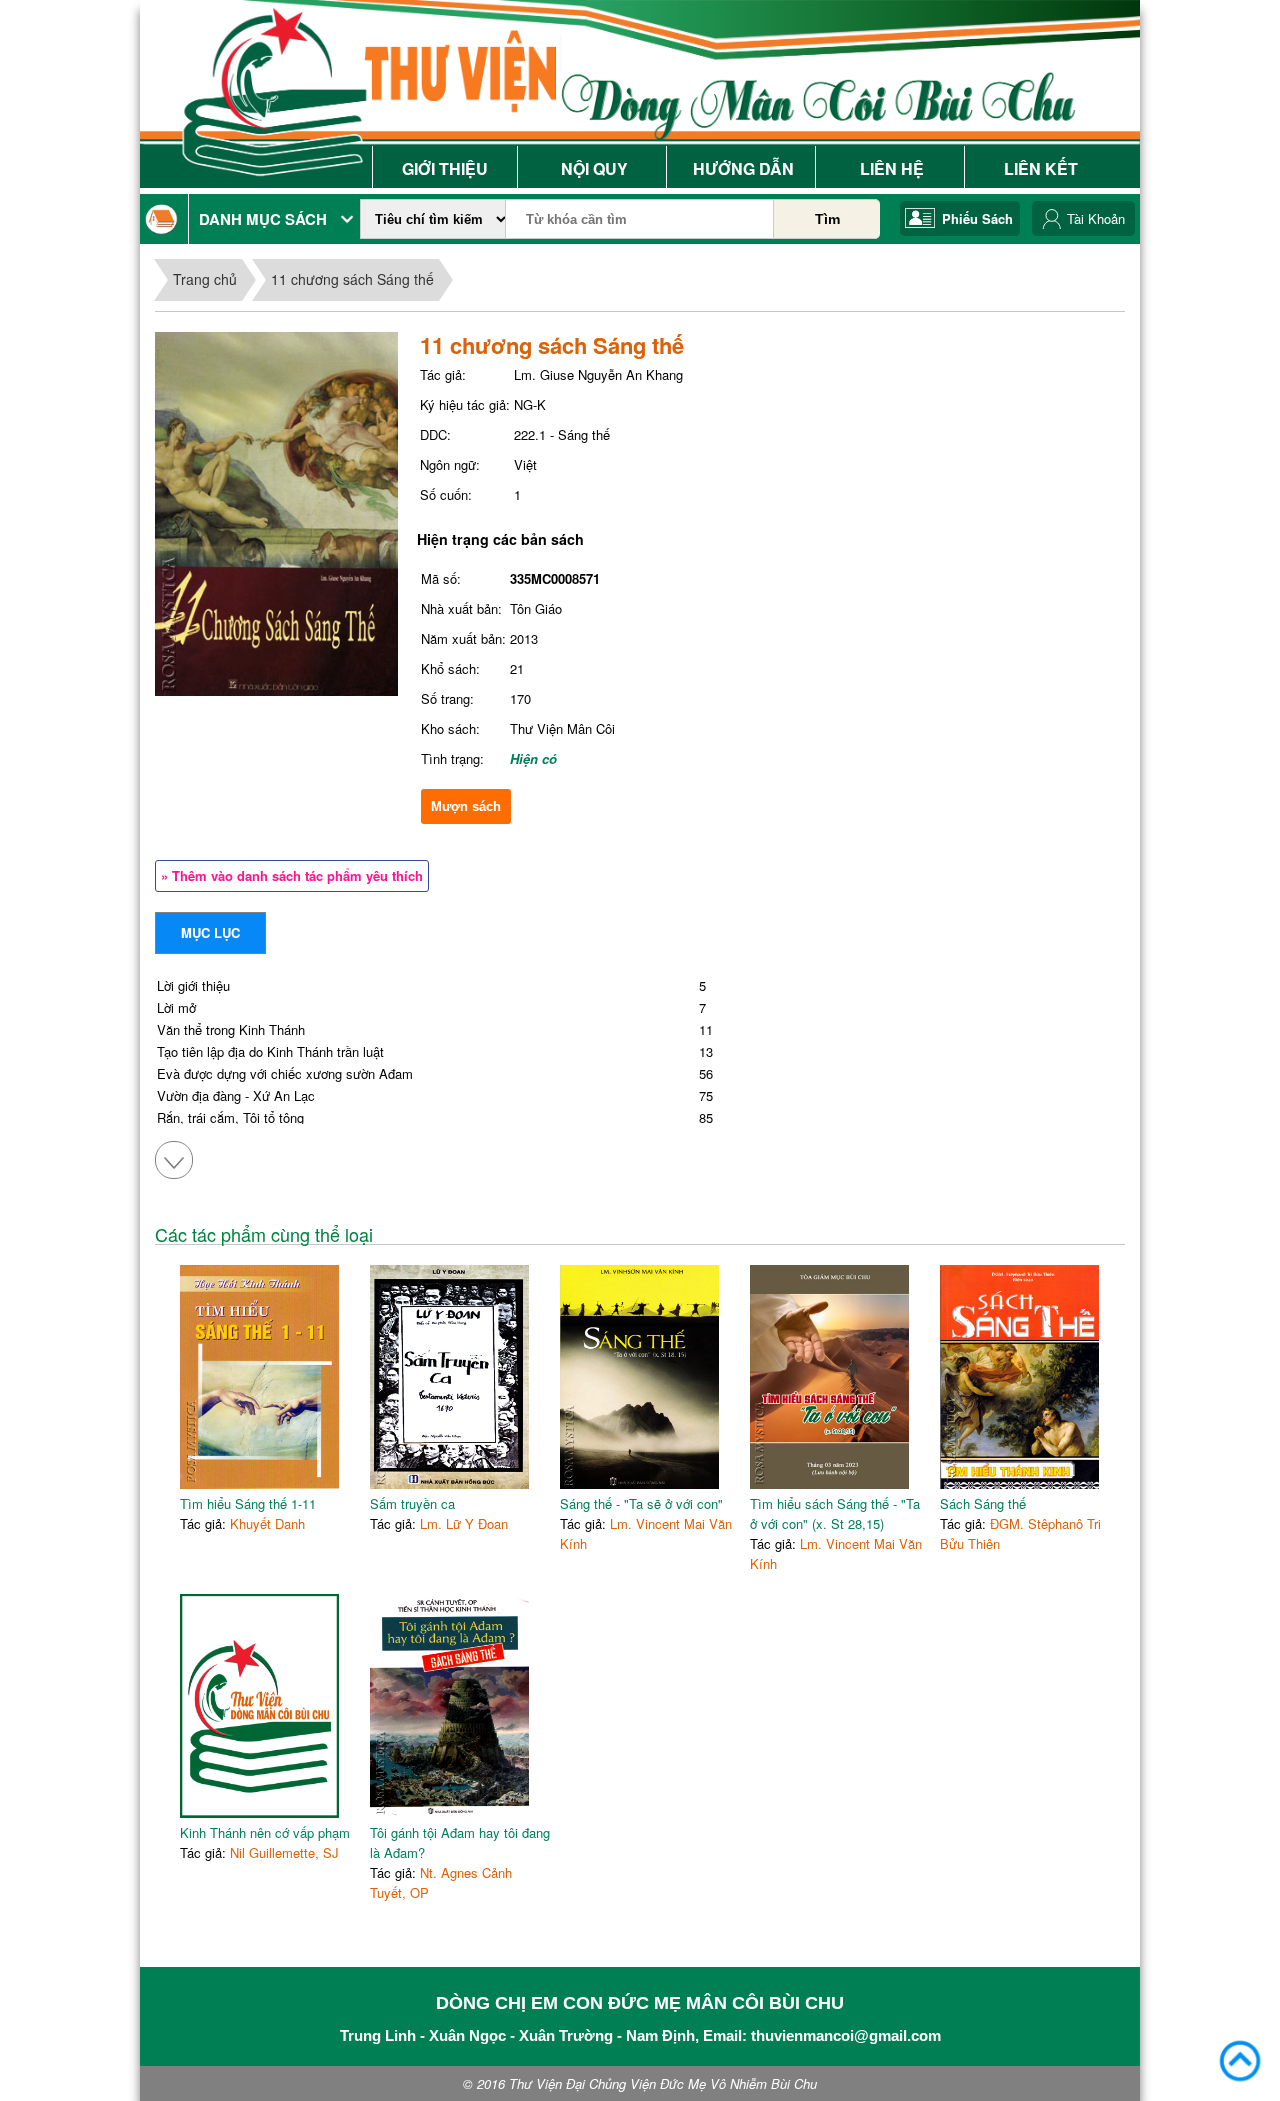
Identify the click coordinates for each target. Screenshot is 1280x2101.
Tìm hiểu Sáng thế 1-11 (248, 1503)
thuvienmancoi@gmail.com (846, 2035)
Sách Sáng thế (983, 1503)
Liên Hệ (892, 168)
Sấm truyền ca (412, 1503)
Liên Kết (1041, 168)
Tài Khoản (1096, 218)
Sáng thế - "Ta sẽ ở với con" (641, 1503)
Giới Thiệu (445, 168)
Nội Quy (594, 168)
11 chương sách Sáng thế (352, 279)
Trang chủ (205, 279)
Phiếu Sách (977, 218)
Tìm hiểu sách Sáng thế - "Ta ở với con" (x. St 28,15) (835, 1513)
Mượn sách (466, 806)
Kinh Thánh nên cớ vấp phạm (265, 1832)
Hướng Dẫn (743, 168)
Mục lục (210, 932)
